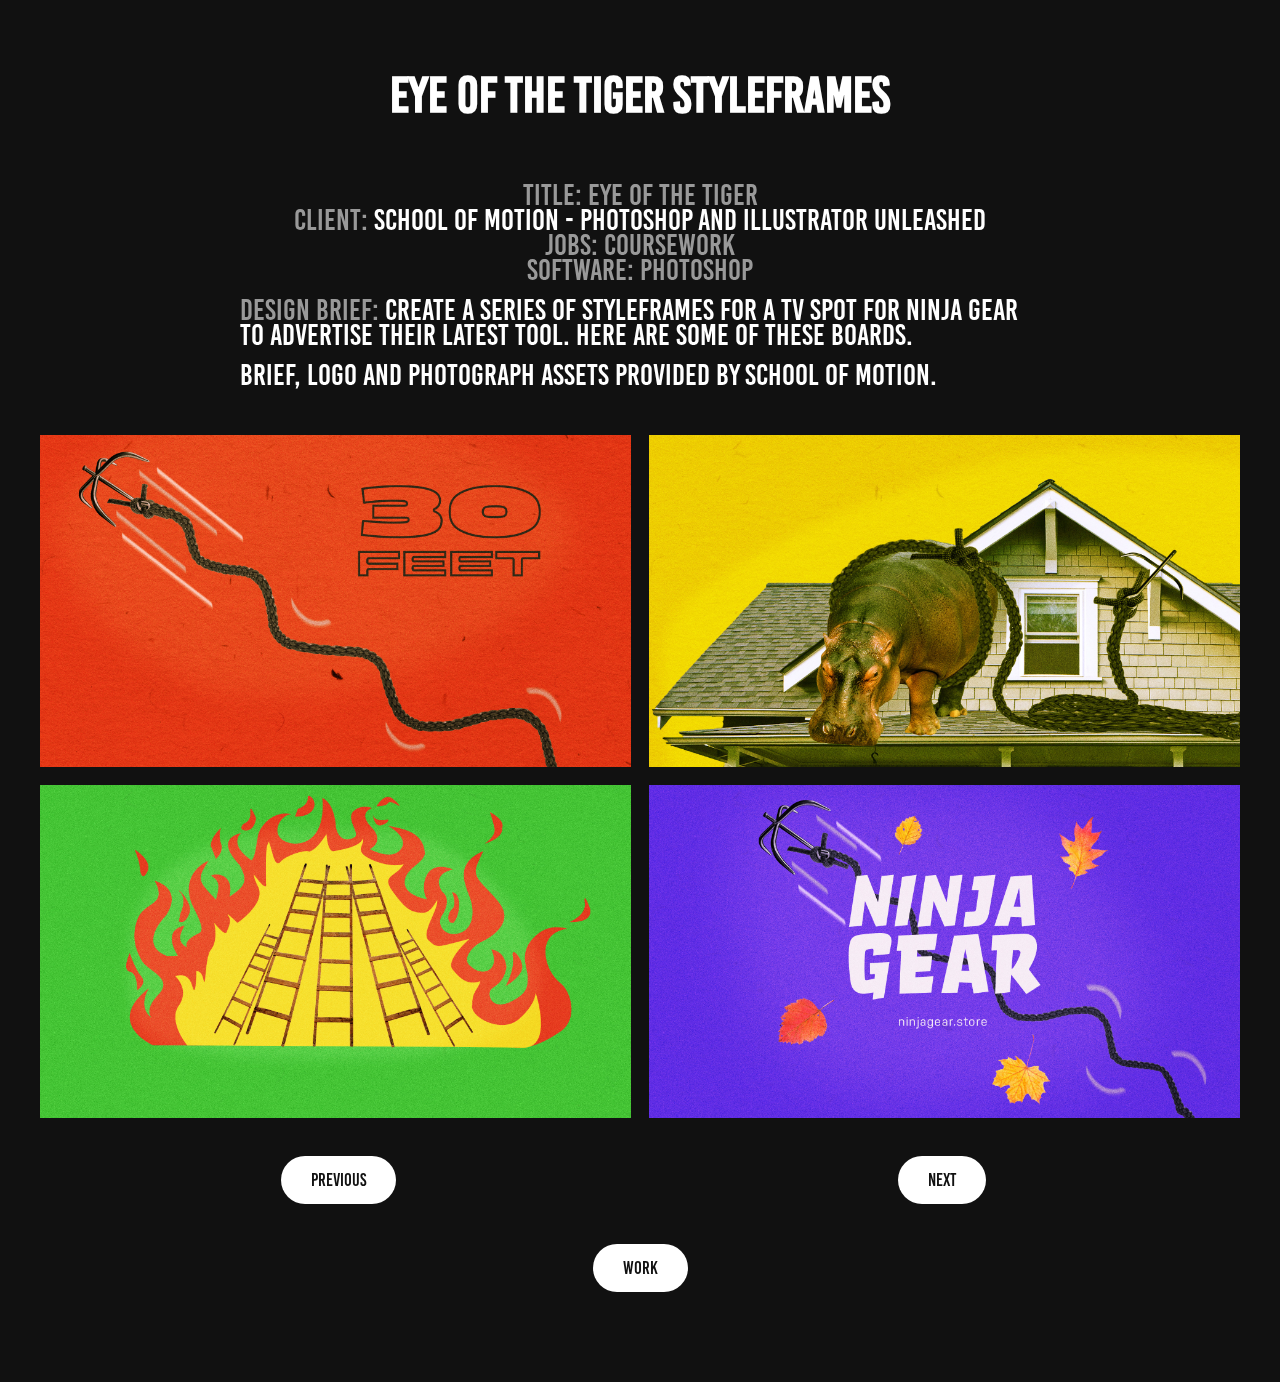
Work (640, 1268)
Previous (338, 1180)
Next (942, 1180)
